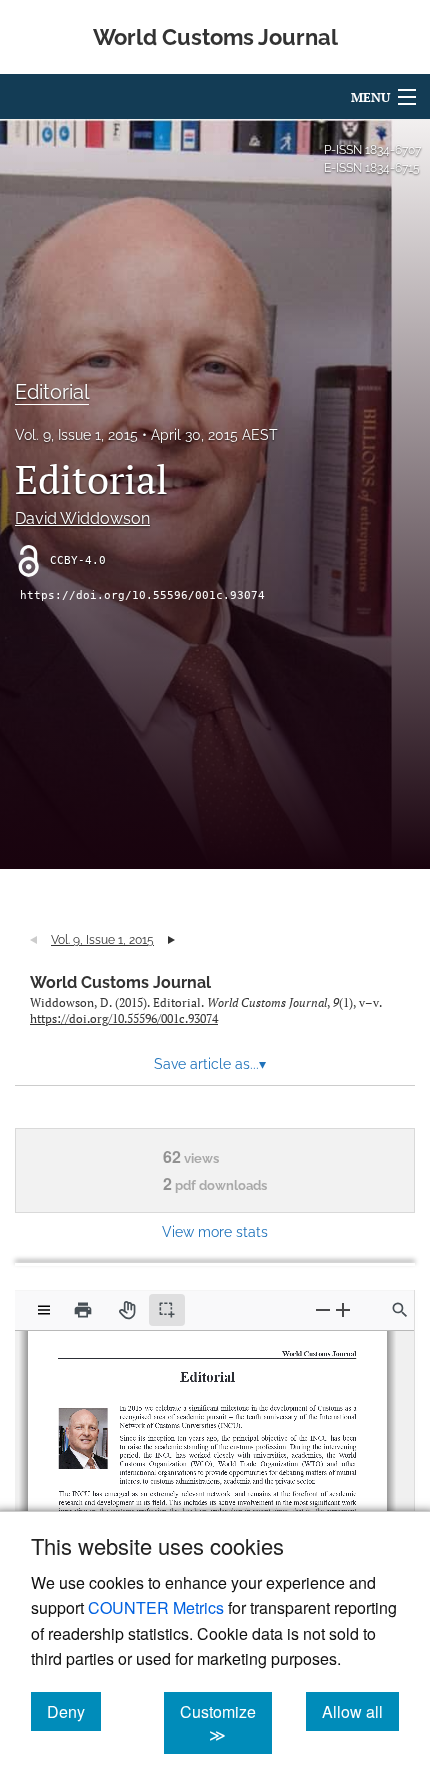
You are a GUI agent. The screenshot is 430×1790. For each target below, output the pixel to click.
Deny (74, 1711)
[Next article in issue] (171, 940)
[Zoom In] (343, 1309)
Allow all (360, 1711)
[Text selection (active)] (167, 1310)
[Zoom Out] (323, 1309)
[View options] (44, 1310)
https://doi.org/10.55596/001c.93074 (142, 595)
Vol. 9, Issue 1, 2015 (76, 435)
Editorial (52, 392)
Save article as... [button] (210, 1064)
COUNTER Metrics (156, 1607)
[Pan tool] (127, 1310)
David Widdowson (82, 518)
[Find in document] (400, 1310)
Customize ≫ (226, 1723)
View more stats (215, 1231)
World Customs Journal (120, 982)
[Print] (83, 1310)
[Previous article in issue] (33, 940)
